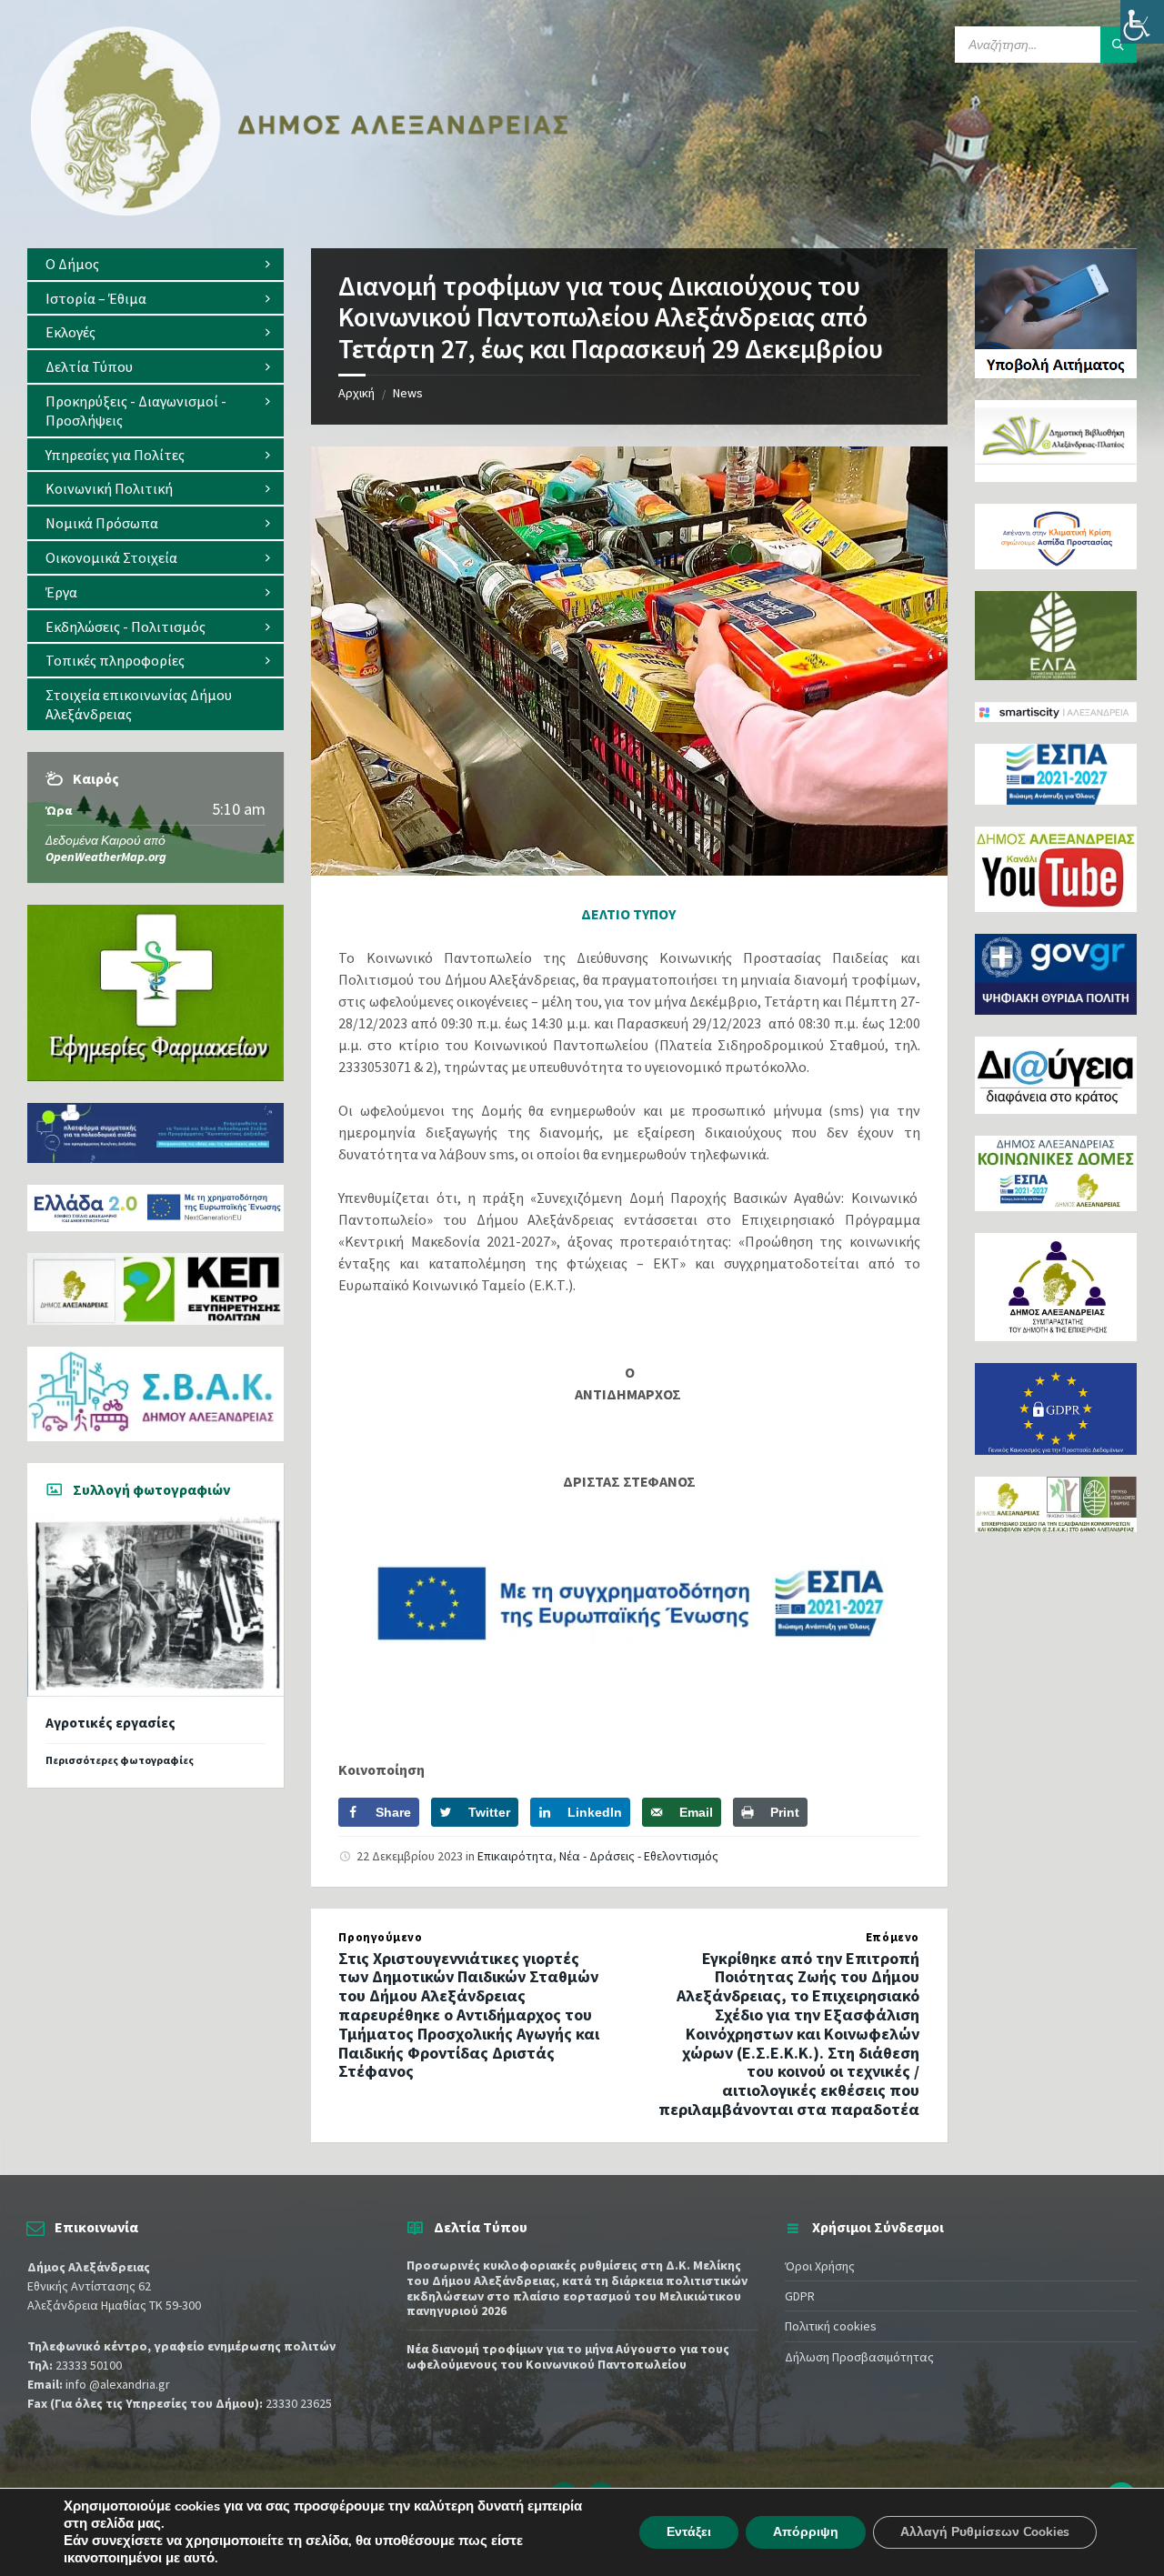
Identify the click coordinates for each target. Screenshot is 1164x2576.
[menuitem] (156, 264)
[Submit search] (1119, 45)
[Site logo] (300, 212)
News (408, 393)
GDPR (800, 2296)
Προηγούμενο (380, 1937)
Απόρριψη (806, 2532)
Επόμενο (893, 1937)
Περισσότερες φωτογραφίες (120, 1760)
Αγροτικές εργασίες (110, 1723)
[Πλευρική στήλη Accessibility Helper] (1142, 22)
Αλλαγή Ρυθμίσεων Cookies (985, 2532)
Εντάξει (689, 2532)
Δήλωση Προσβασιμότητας (859, 2357)
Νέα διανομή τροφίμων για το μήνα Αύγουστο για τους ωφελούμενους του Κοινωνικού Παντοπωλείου (568, 2356)
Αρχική (356, 393)
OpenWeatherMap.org (106, 857)
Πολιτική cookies (831, 2326)
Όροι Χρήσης (820, 2266)
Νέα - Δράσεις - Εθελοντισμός (639, 1856)
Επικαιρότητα (515, 1856)
